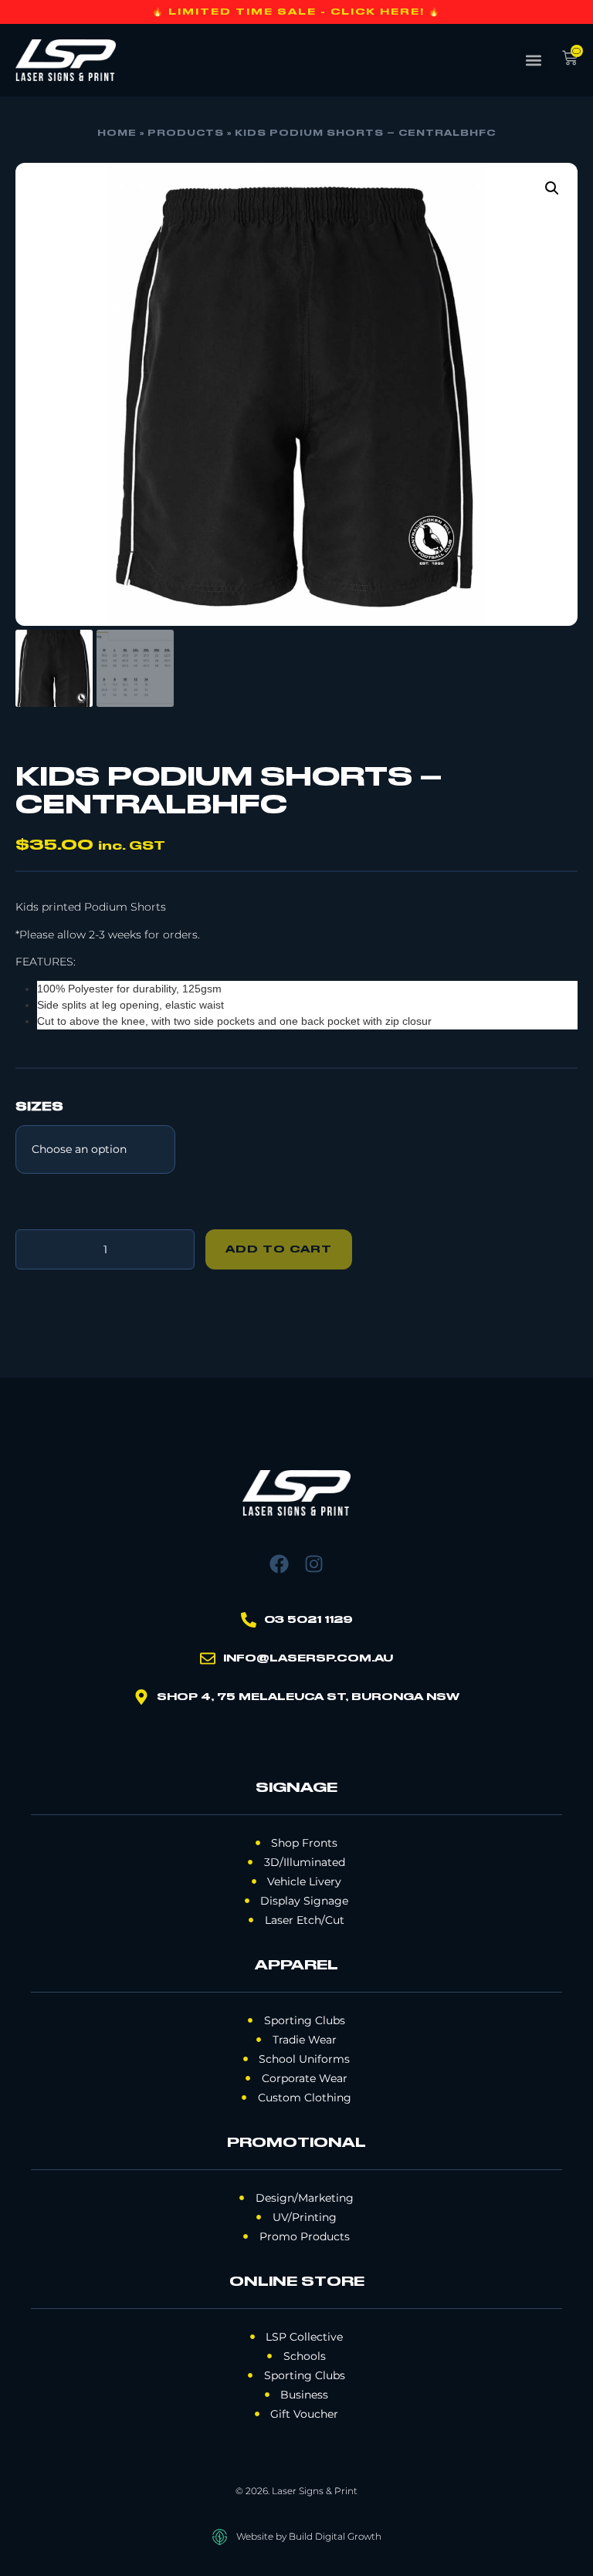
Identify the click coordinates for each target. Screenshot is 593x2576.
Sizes (39, 1107)
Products (186, 134)
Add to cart (279, 1249)
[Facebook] (279, 1564)
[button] (534, 61)
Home (117, 134)
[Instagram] (314, 1564)
